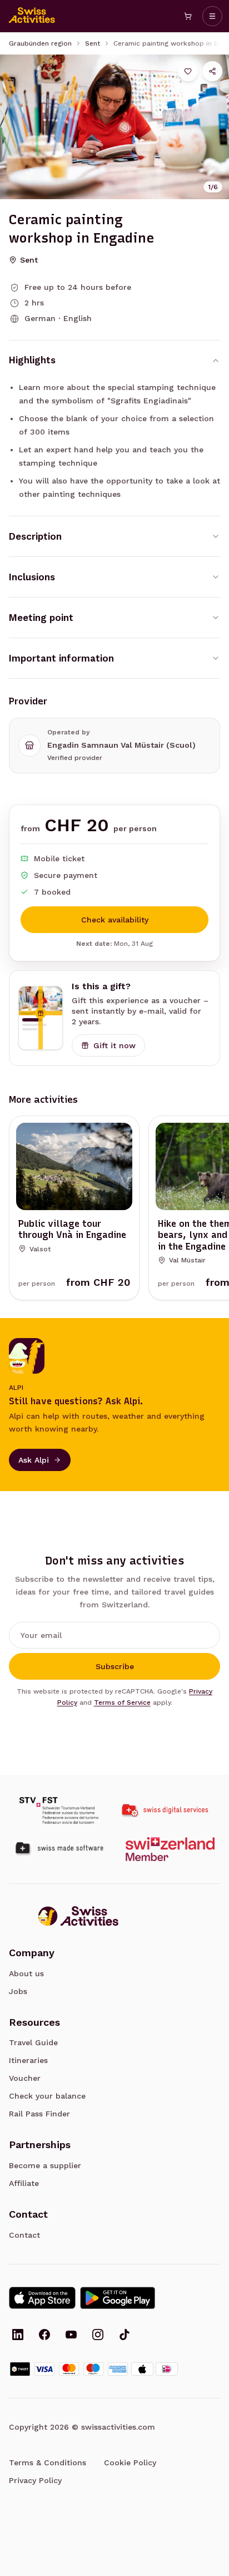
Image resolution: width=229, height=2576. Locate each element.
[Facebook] (44, 2336)
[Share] (212, 71)
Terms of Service (122, 1702)
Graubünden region (40, 43)
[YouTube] (71, 2336)
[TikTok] (125, 2336)
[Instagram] (98, 2336)
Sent (93, 43)
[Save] (188, 71)
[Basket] (188, 16)
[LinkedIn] (18, 2336)
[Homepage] (32, 16)
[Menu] (212, 16)
